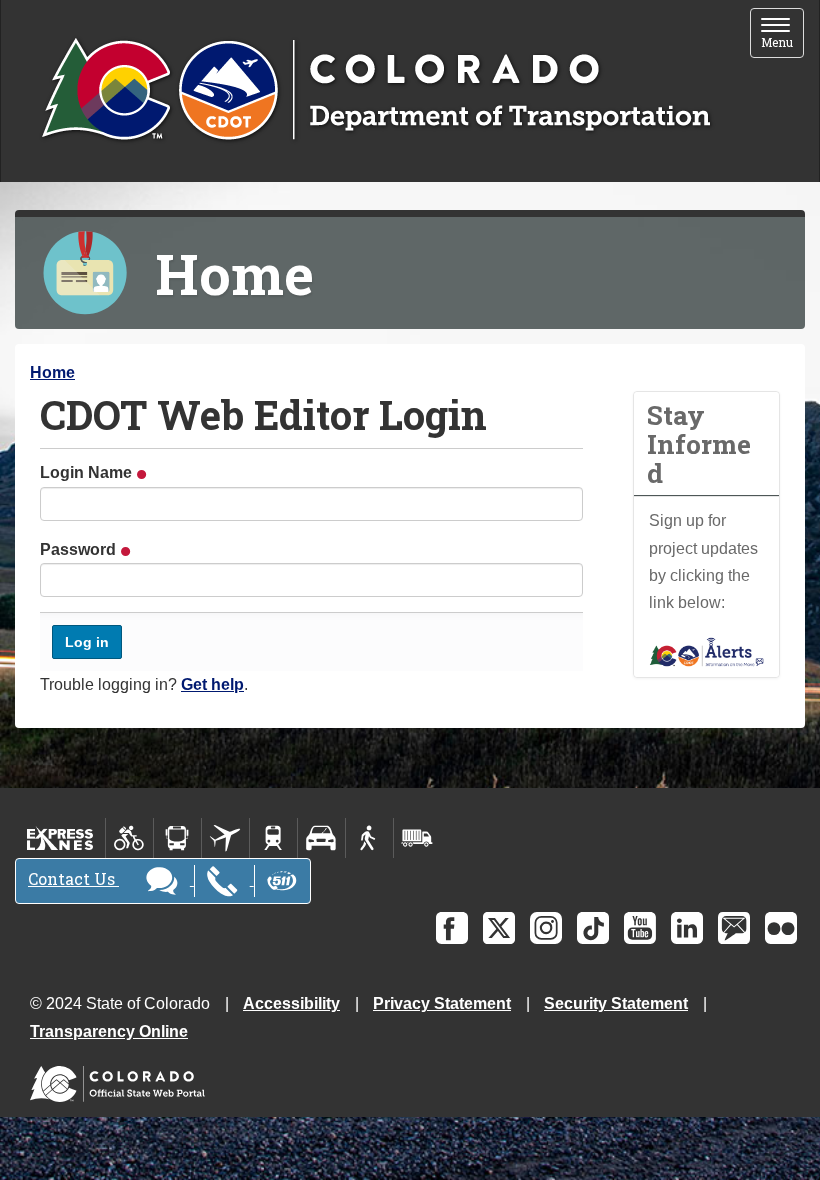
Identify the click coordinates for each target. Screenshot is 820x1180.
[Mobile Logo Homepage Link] (375, 91)
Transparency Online (109, 1031)
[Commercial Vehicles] (417, 838)
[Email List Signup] (734, 928)
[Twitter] (499, 928)
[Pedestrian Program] (369, 838)
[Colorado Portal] (121, 1078)
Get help (212, 684)
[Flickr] (781, 928)
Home (52, 372)
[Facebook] (452, 928)
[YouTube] (640, 928)
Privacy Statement (442, 1003)
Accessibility (291, 1003)
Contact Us (73, 878)
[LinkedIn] (687, 928)
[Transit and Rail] (177, 838)
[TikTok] (593, 928)
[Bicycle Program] (129, 838)
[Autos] (321, 838)
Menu (782, 34)
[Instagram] (546, 928)
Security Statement (616, 1003)
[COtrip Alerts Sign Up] (707, 650)
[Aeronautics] (225, 838)
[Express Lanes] (60, 838)
